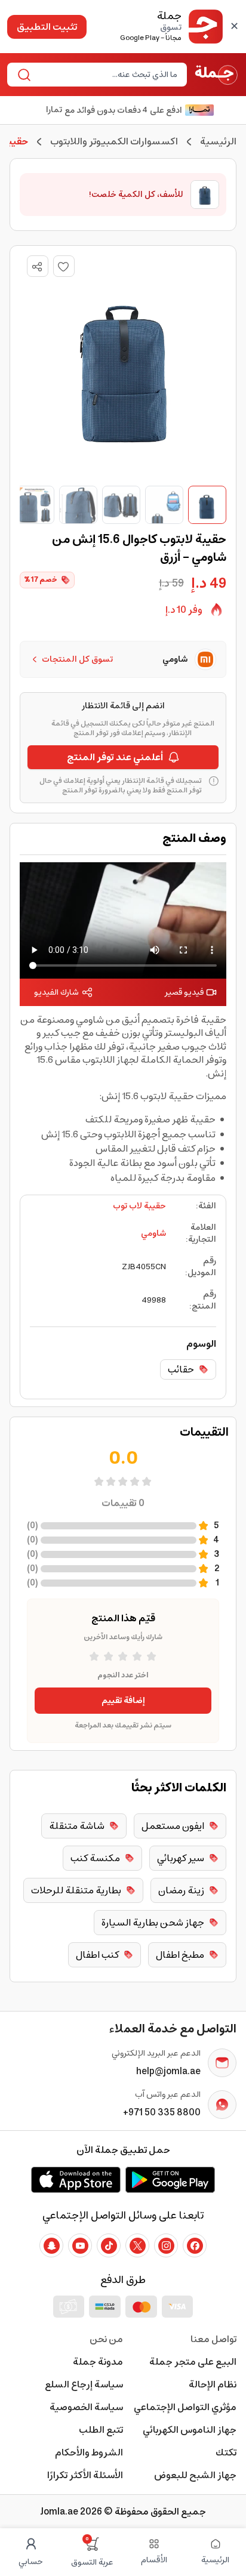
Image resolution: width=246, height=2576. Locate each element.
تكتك (226, 2452)
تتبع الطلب (101, 2430)
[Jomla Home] (216, 75)
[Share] (37, 267)
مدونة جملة (98, 2362)
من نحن (106, 2339)
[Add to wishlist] (64, 266)
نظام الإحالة (213, 2384)
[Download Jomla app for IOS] (76, 2180)
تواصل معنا (213, 2339)
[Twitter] (137, 2245)
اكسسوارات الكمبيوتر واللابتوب (114, 141)
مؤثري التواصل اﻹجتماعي (185, 2407)
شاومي (153, 1233)
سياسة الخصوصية (86, 2407)
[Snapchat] (51, 2245)
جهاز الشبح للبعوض (195, 2475)
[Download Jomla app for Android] (170, 2180)
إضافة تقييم (123, 1701)
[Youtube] (80, 2245)
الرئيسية (218, 141)
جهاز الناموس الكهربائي (190, 2430)
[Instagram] (166, 2245)
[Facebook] (195, 2245)
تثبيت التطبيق (47, 27)
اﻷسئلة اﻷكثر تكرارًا (85, 2475)
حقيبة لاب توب (139, 1206)
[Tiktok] (109, 2245)
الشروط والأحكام (89, 2452)
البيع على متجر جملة (193, 2362)
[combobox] (107, 75)
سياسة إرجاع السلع (84, 2384)
